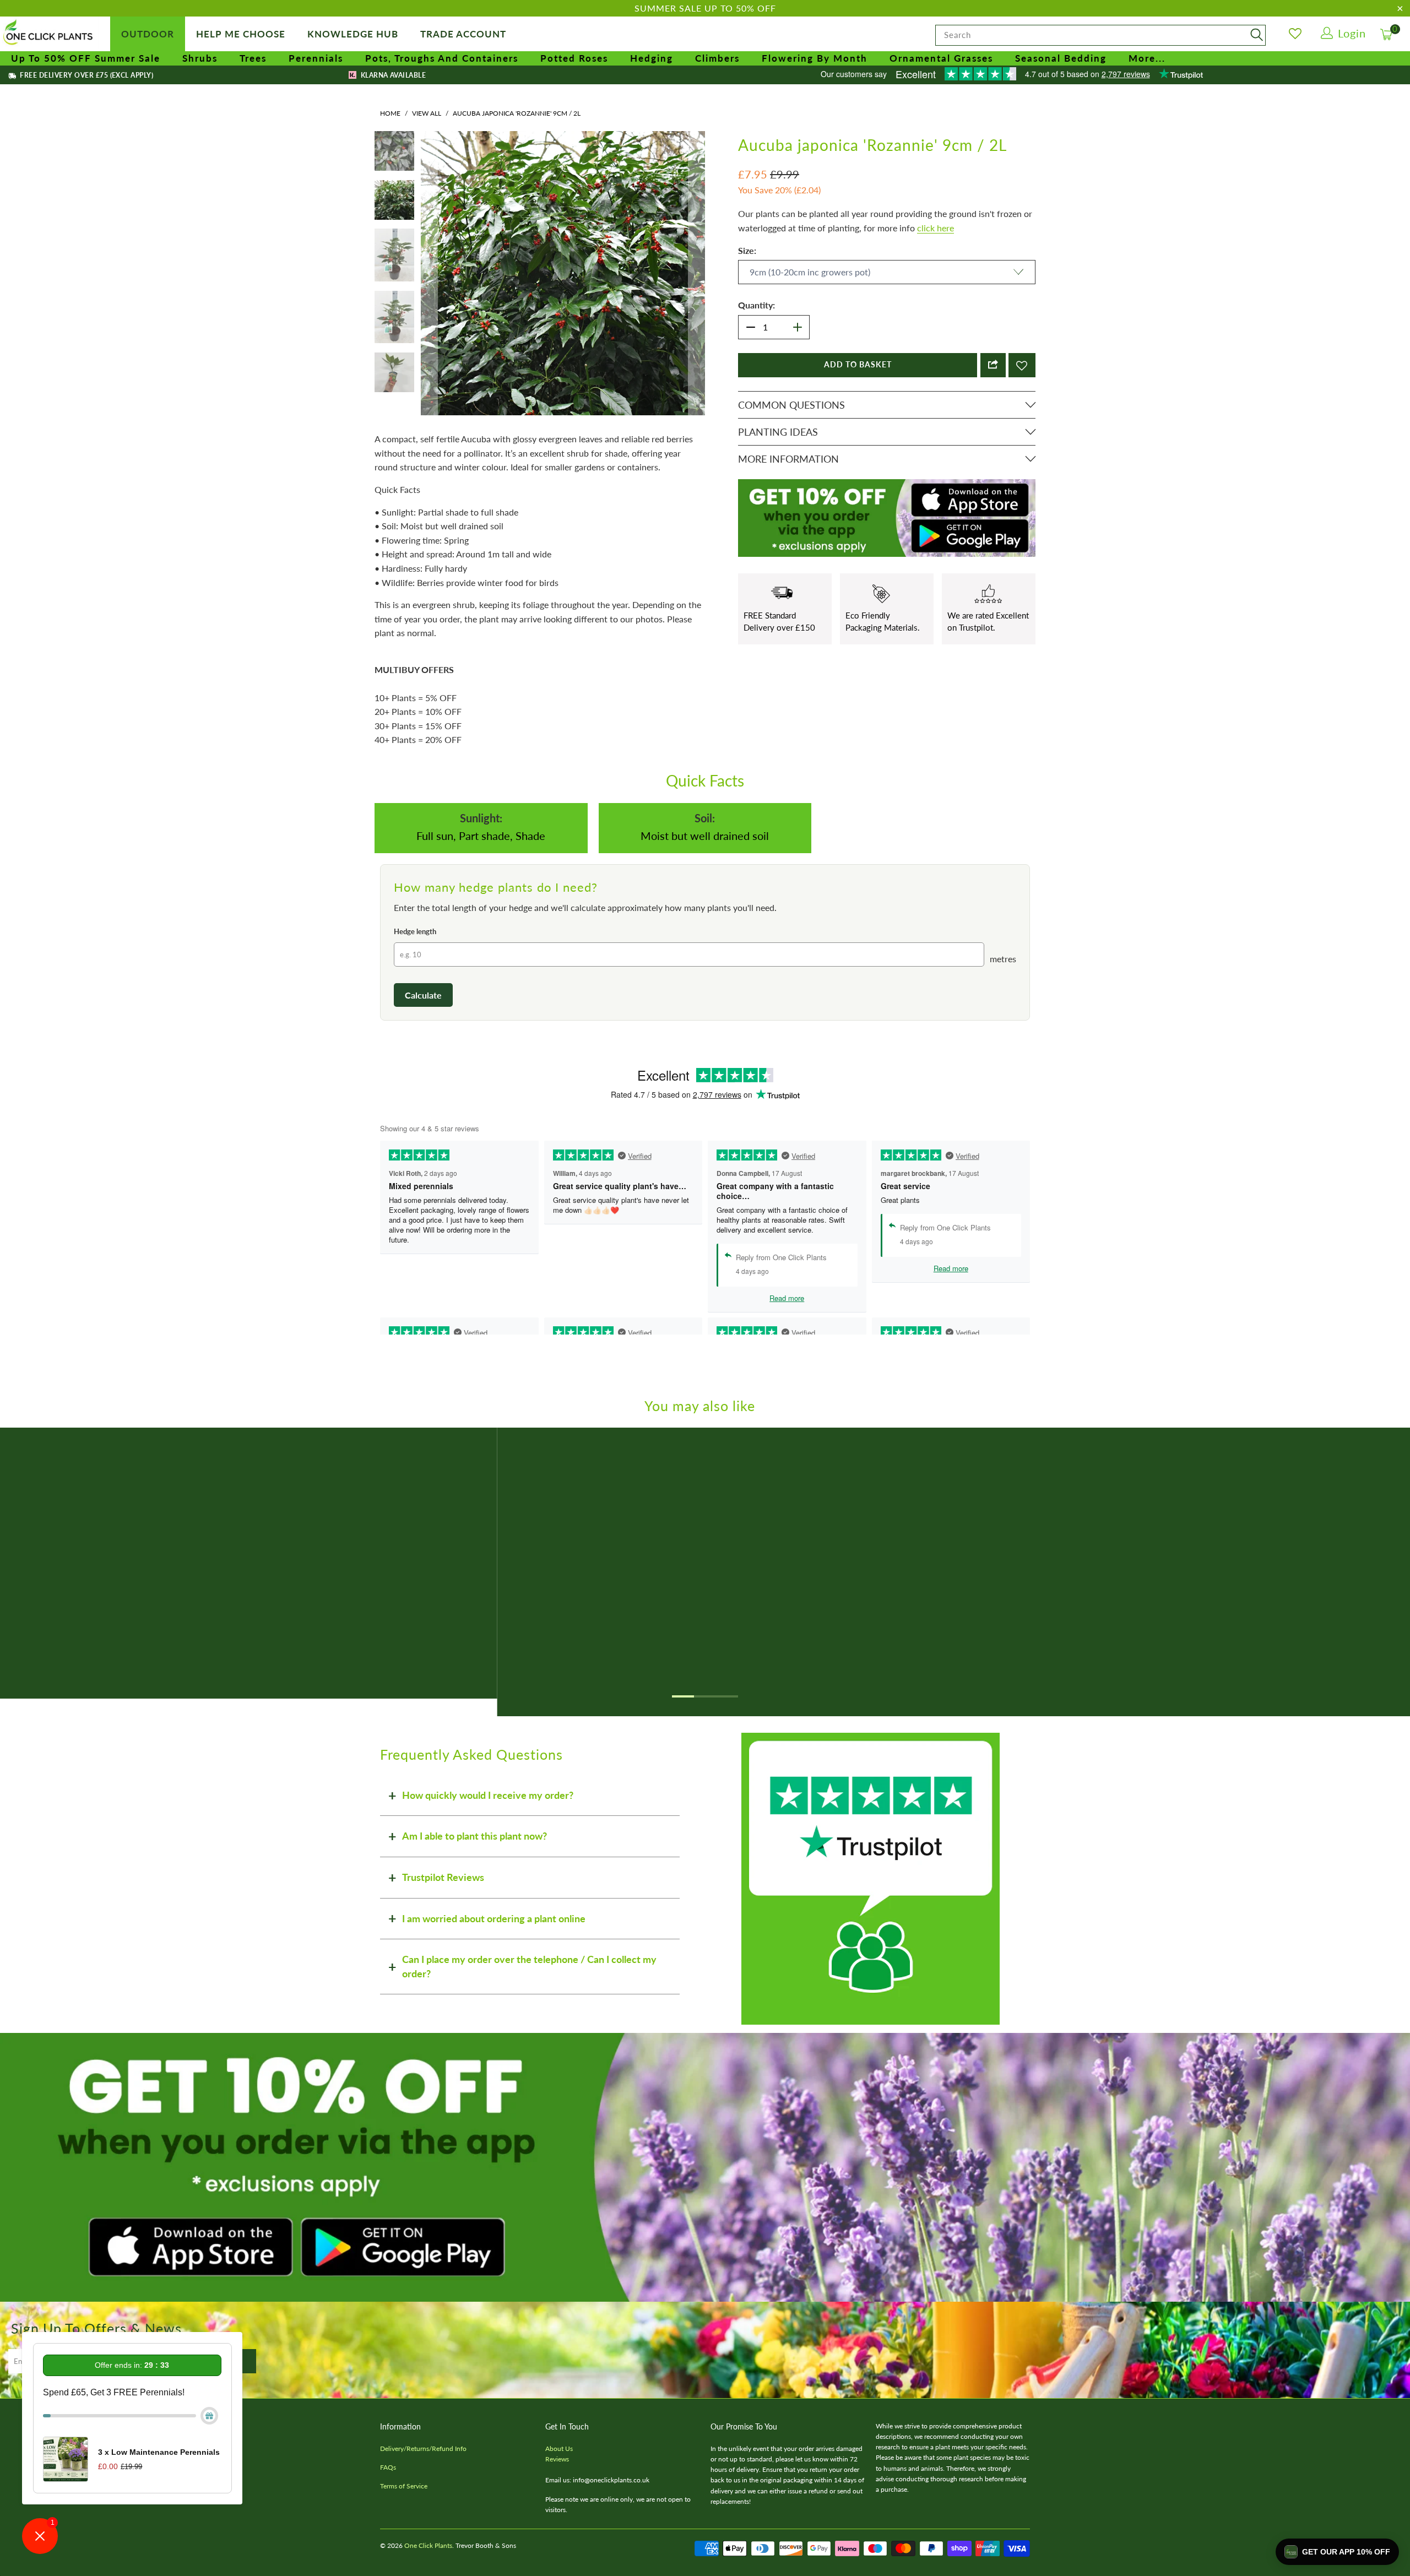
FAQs (388, 2536)
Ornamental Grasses (941, 58)
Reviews (557, 2527)
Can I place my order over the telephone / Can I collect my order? (529, 2035)
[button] (1337, 2552)
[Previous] (429, 307)
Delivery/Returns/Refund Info (423, 2517)
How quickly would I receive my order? (488, 1863)
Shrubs (200, 58)
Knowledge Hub (353, 34)
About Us (559, 2517)
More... (1147, 58)
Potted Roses (574, 58)
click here (936, 228)
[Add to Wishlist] (1022, 365)
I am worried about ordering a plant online (494, 1987)
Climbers (717, 58)
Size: (747, 250)
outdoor (148, 34)
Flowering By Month (815, 58)
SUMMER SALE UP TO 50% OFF (705, 8)
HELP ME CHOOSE (241, 34)
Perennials (316, 58)
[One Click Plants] (50, 33)
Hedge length (415, 1000)
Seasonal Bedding (1061, 58)
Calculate (423, 1063)
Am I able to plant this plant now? (474, 1904)
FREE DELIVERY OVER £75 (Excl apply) (86, 75)
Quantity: (756, 305)
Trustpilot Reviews (443, 1945)
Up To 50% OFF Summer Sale (86, 58)
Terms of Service (404, 2554)
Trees (253, 58)
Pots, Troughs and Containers (442, 58)
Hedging (652, 58)
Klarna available (392, 75)
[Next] (697, 307)
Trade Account (463, 34)
